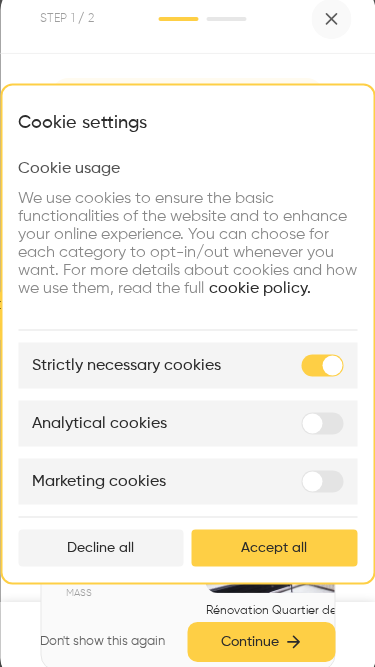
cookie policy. (260, 288)
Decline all (100, 547)
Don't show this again (102, 641)
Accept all (274, 547)
